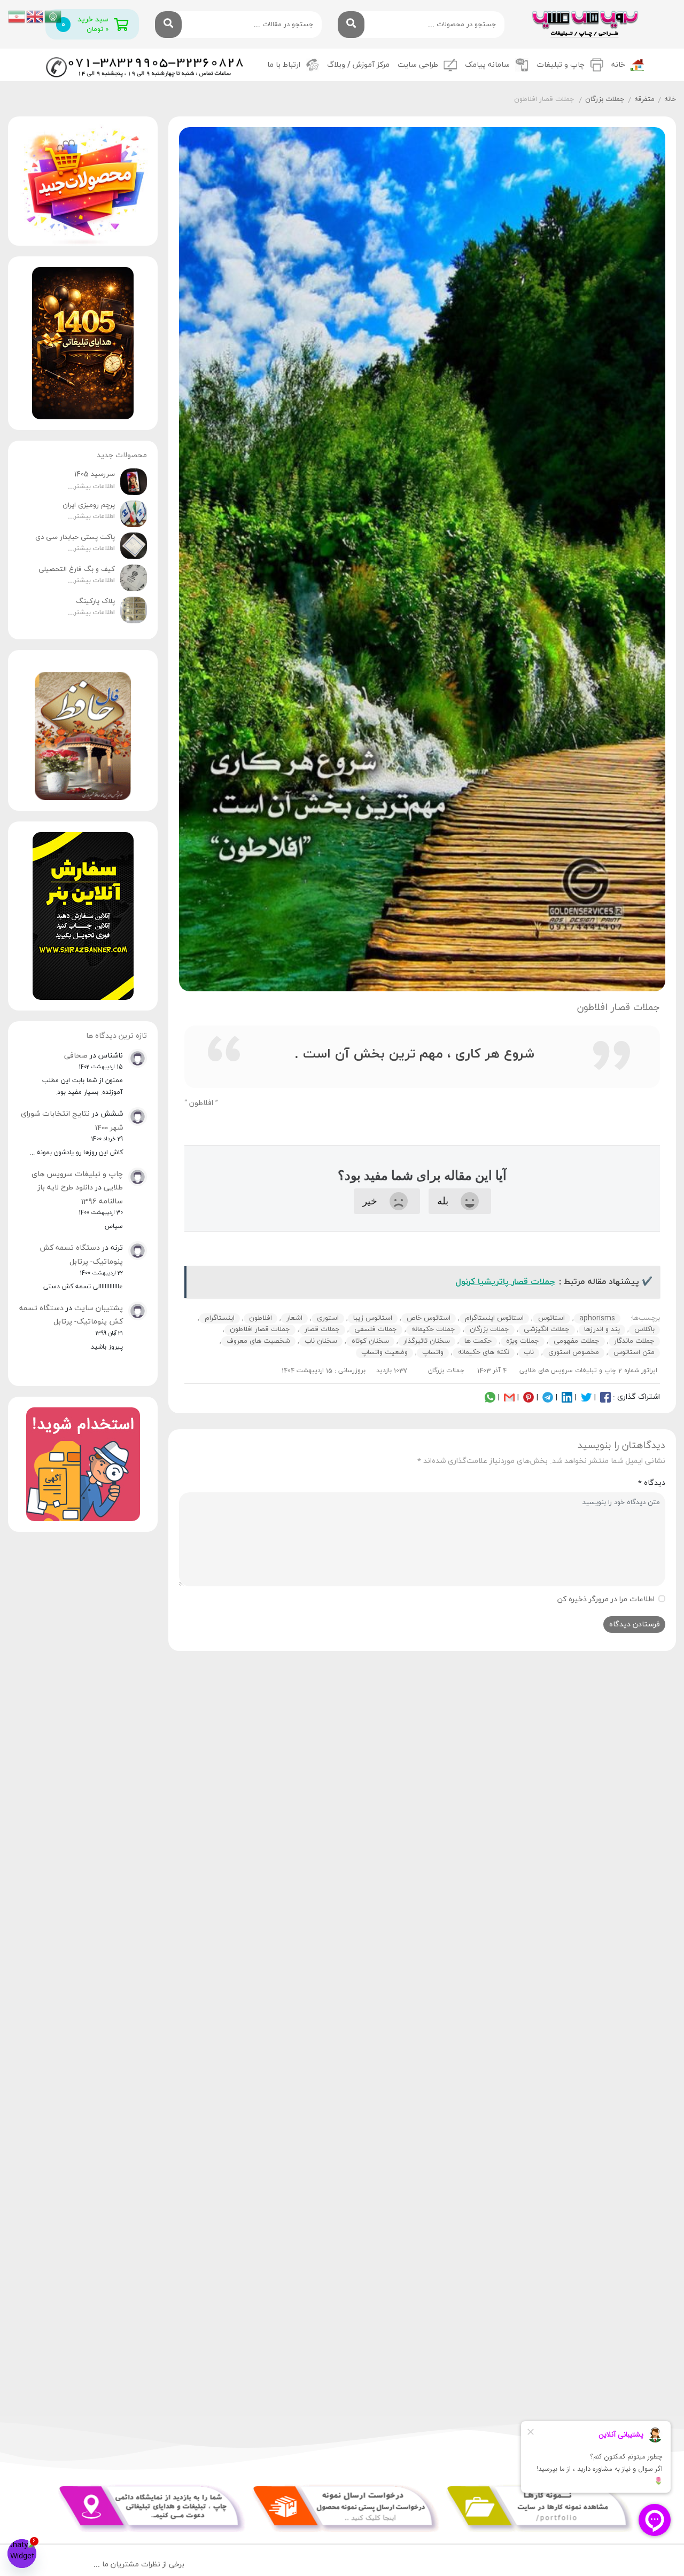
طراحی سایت (418, 65)
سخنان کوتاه (370, 1341)
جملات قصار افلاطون (260, 1329)
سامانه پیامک (487, 65)
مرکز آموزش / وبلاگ (358, 65)
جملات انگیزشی (547, 1329)
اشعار (294, 1318)
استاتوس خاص (429, 1318)
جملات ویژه (523, 1341)
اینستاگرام (220, 1318)
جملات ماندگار (634, 1341)
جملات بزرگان (605, 99)
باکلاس (644, 1329)
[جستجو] (351, 25)
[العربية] (53, 16)
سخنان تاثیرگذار (427, 1341)
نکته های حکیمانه (484, 1352)
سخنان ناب (321, 1341)
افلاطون (261, 1318)
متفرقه (644, 99)
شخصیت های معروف (258, 1341)
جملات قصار (322, 1329)
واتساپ (433, 1352)
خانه (618, 65)
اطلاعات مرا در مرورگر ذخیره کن (606, 1599)
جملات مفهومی (577, 1341)
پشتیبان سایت (99, 1308)
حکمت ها (478, 1341)
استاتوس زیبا (373, 1318)
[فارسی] (17, 16)
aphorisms (597, 1318)
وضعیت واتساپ (384, 1352)
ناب (529, 1352)
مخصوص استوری (574, 1352)
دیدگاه (652, 1483)
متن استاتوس (634, 1352)
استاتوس (551, 1318)
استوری (328, 1318)
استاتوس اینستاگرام (494, 1318)
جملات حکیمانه (433, 1329)
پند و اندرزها (602, 1329)
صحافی (76, 1056)
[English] (35, 16)
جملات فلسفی (376, 1329)
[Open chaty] (22, 2554)
